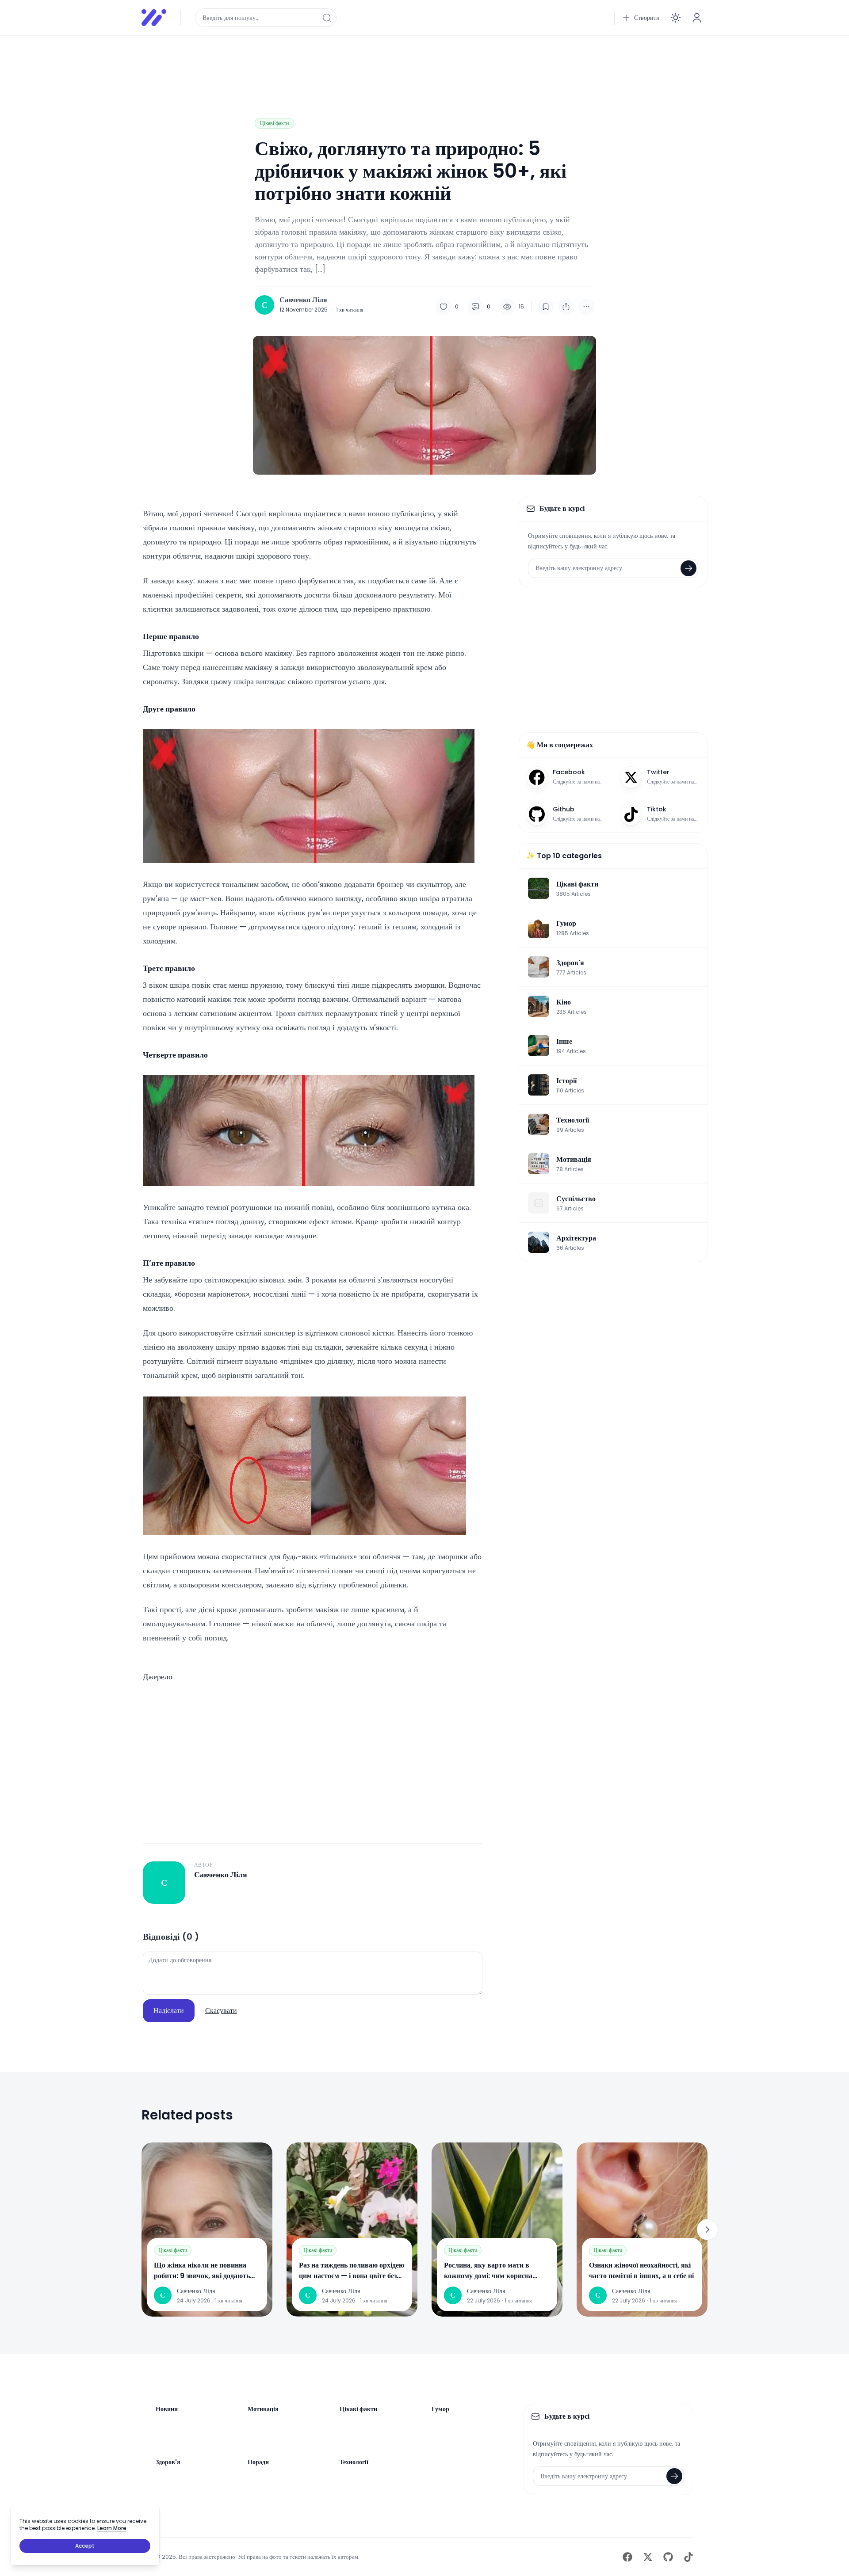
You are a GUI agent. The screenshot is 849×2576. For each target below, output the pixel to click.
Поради (258, 2462)
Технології (354, 2462)
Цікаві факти (274, 123)
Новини (167, 2409)
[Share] (566, 307)
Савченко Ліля (303, 300)
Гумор (440, 2409)
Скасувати (221, 2011)
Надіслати (169, 2011)
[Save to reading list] (546, 307)
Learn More (112, 2528)
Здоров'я (168, 2462)
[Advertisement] (407, 63)
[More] (586, 307)
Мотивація (263, 2409)
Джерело (158, 1676)
